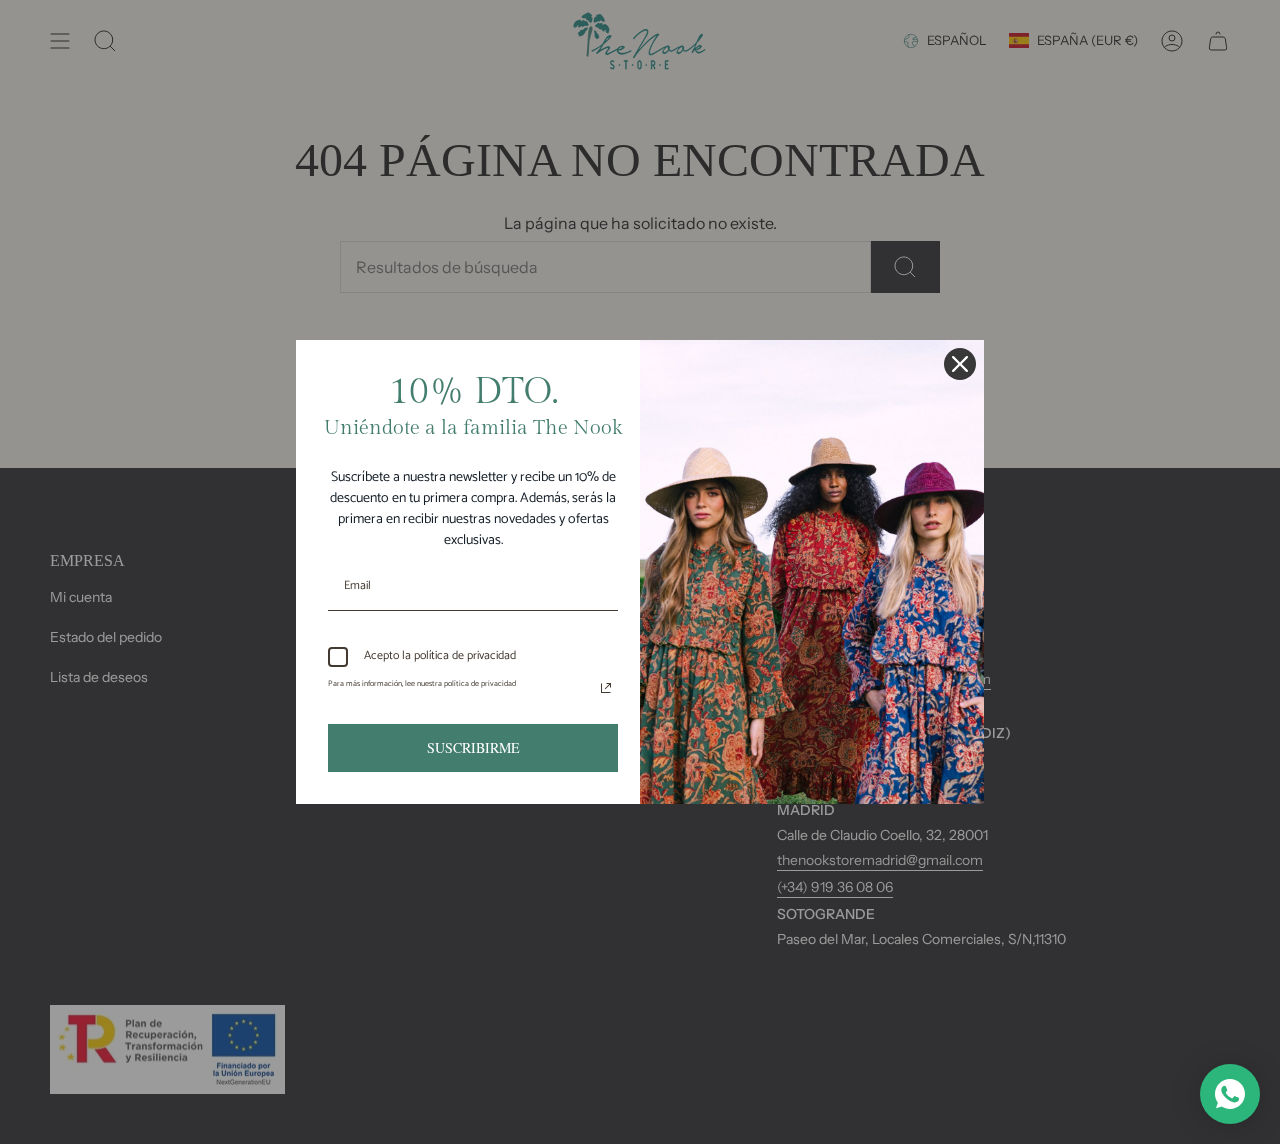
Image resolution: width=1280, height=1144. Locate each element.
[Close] (960, 364)
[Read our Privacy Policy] (606, 688)
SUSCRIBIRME (473, 747)
